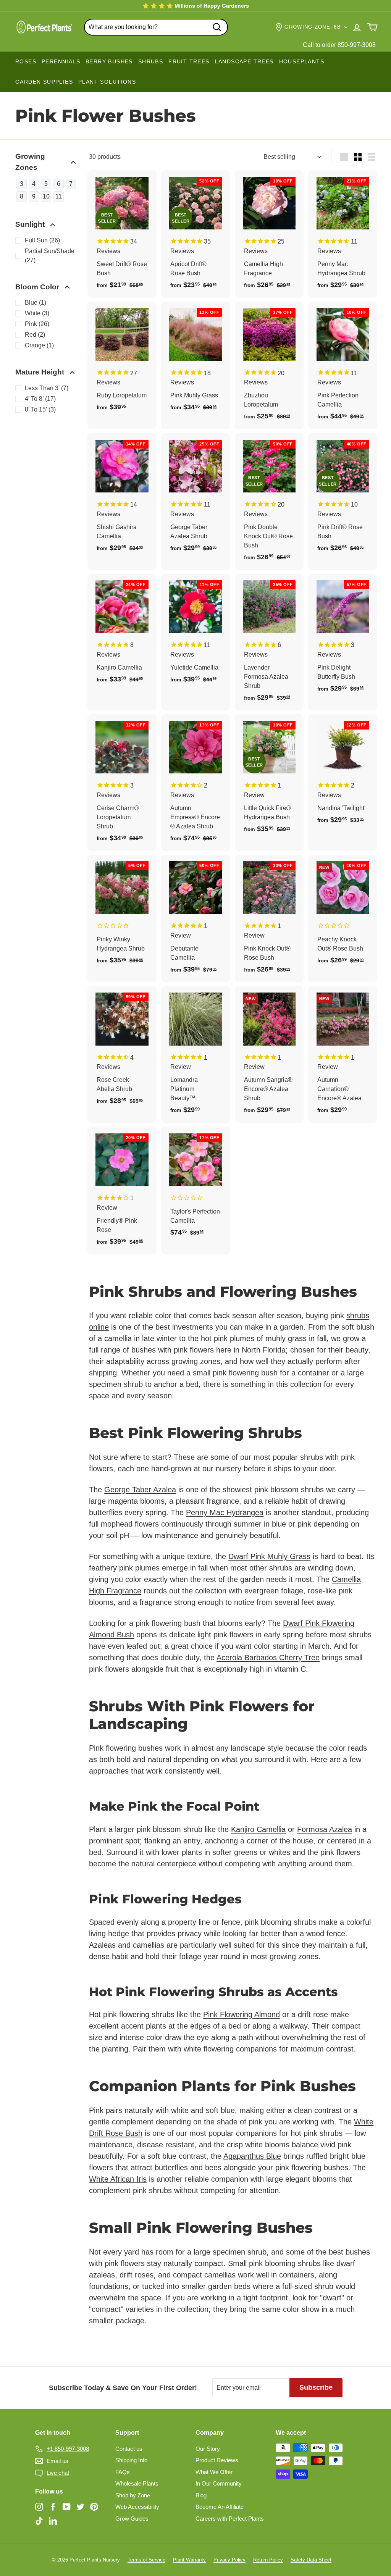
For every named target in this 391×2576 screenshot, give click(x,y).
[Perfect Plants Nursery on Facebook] (53, 2506)
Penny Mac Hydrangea (225, 1512)
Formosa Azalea (325, 1829)
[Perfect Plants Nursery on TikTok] (39, 2521)
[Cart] (372, 27)
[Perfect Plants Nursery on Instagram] (39, 2506)
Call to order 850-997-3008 (339, 45)
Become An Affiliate (220, 2507)
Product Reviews (217, 2460)
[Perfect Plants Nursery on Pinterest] (94, 2506)
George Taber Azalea (140, 1490)
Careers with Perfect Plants (230, 2519)
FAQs (123, 2472)
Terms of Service (146, 2560)
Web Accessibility (137, 2507)
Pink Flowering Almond (242, 2014)
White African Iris (118, 2179)
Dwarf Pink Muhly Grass (269, 1556)
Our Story (208, 2449)
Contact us (129, 2449)
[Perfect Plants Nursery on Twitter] (80, 2506)
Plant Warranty (189, 2560)
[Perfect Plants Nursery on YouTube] (67, 2506)
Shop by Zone (133, 2495)
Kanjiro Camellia (258, 1829)
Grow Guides (132, 2519)
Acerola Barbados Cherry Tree (268, 1658)
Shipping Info (131, 2460)
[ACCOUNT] (357, 27)
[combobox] (156, 27)
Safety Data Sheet (311, 2560)
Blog (201, 2495)
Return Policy (268, 2560)
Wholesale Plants (137, 2483)
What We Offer (214, 2472)
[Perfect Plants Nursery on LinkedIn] (53, 2521)
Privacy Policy (229, 2560)
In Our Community (219, 2483)
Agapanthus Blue (252, 2156)
